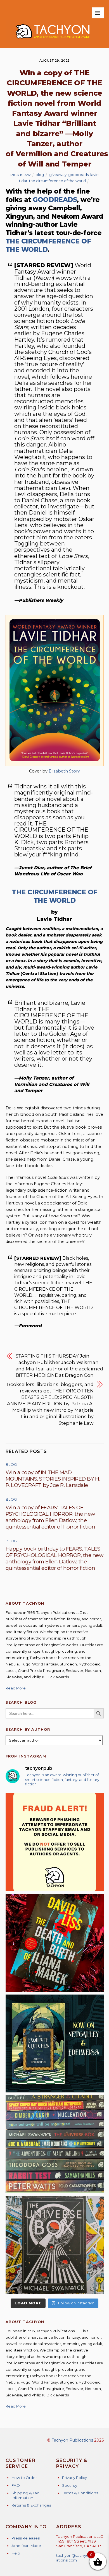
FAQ (16, 2485)
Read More (16, 1688)
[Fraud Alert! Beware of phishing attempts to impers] (55, 1842)
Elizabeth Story (64, 771)
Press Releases (26, 2538)
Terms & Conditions (80, 2493)
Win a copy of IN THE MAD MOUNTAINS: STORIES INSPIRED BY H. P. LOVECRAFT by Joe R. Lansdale (53, 1479)
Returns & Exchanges (31, 2505)
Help (16, 2553)
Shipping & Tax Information (25, 2495)
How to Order (24, 2478)
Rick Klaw (21, 175)
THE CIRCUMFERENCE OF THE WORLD (54, 896)
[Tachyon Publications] (52, 41)
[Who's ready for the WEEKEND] (55, 2144)
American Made (26, 2546)
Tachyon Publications (72, 2440)
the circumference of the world (57, 181)
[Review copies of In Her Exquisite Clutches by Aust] (55, 2043)
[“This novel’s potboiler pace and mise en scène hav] (55, 1943)
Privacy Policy (74, 2478)
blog (40, 175)
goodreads (78, 175)
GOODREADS (55, 200)
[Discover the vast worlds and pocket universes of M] (55, 2245)
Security (70, 2485)
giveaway (58, 175)
